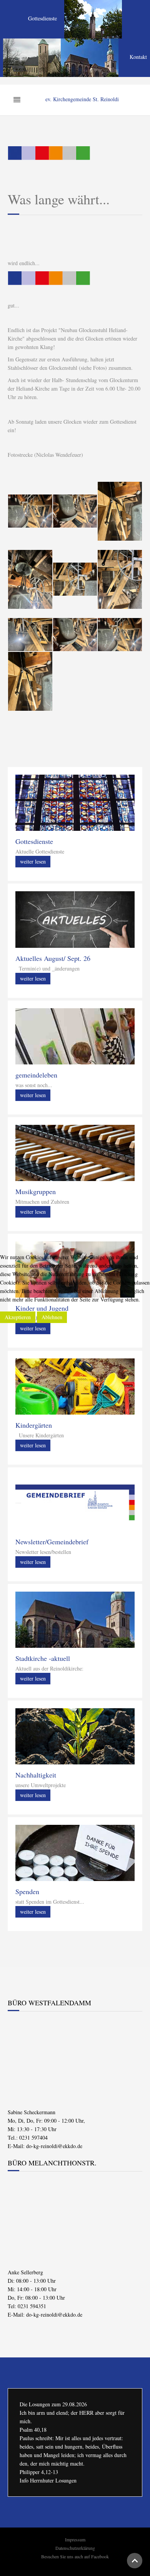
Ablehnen (52, 1317)
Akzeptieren (18, 1317)
